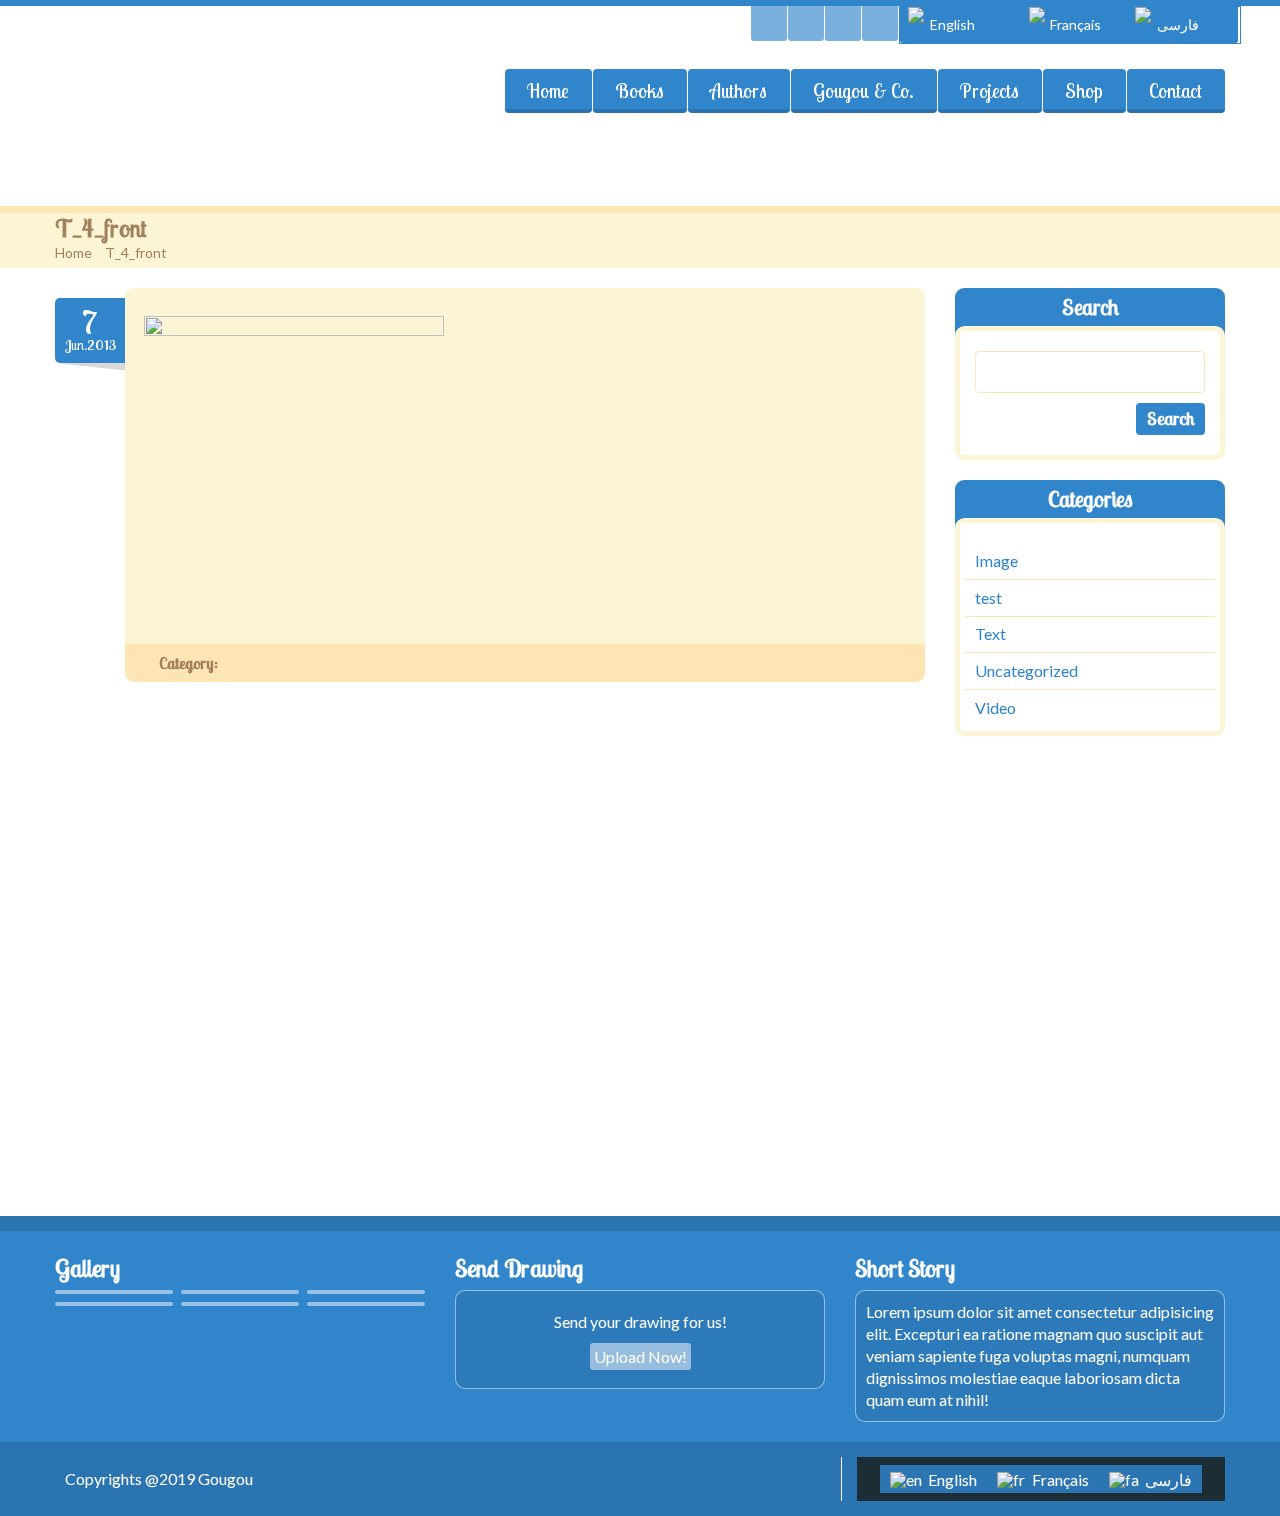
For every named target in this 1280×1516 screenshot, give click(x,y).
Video (995, 707)
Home (548, 91)
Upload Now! (640, 1356)
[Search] (769, 23)
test (988, 597)
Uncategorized (1026, 670)
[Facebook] (843, 23)
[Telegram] (806, 23)
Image (996, 560)
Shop (1084, 91)
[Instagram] (880, 23)
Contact (1175, 91)
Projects (989, 91)
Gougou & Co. (863, 91)
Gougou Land (161, 86)
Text (990, 634)
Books (639, 91)
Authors (738, 91)
